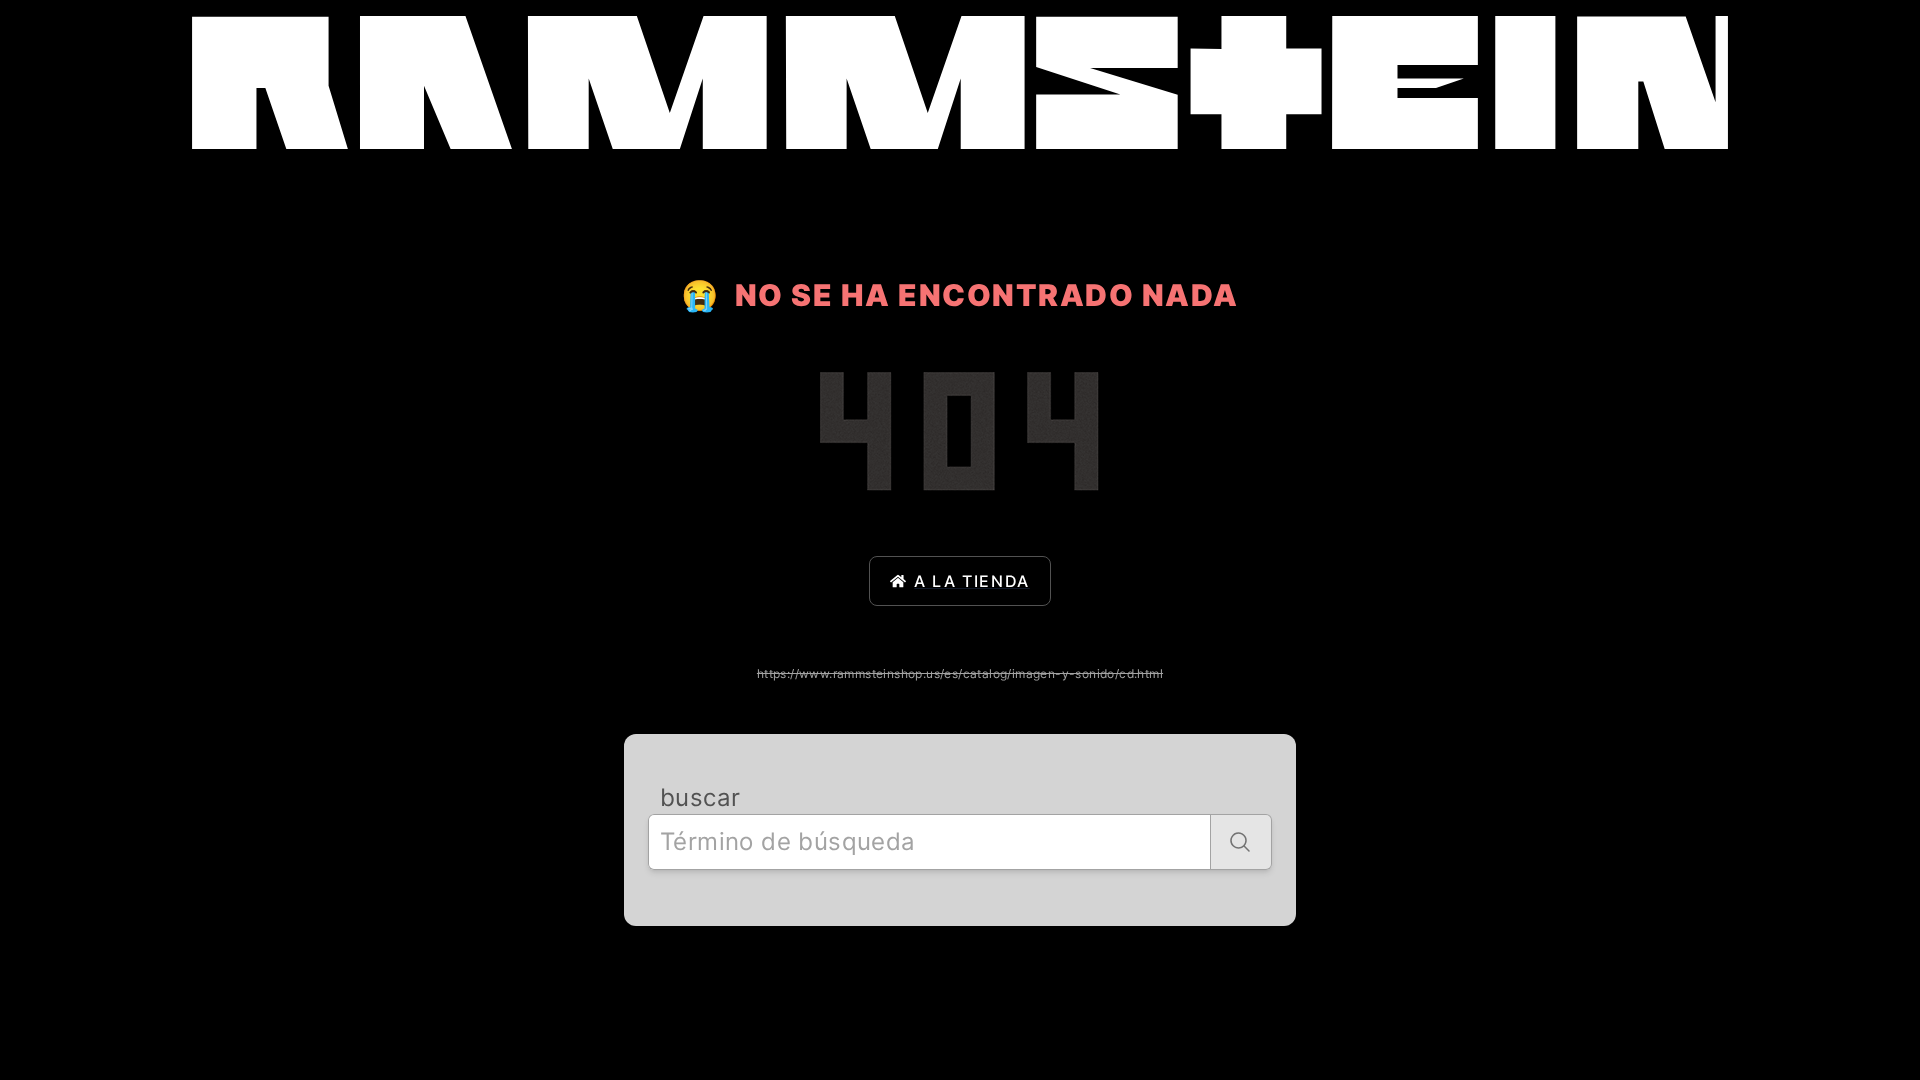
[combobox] (929, 842)
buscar (700, 797)
